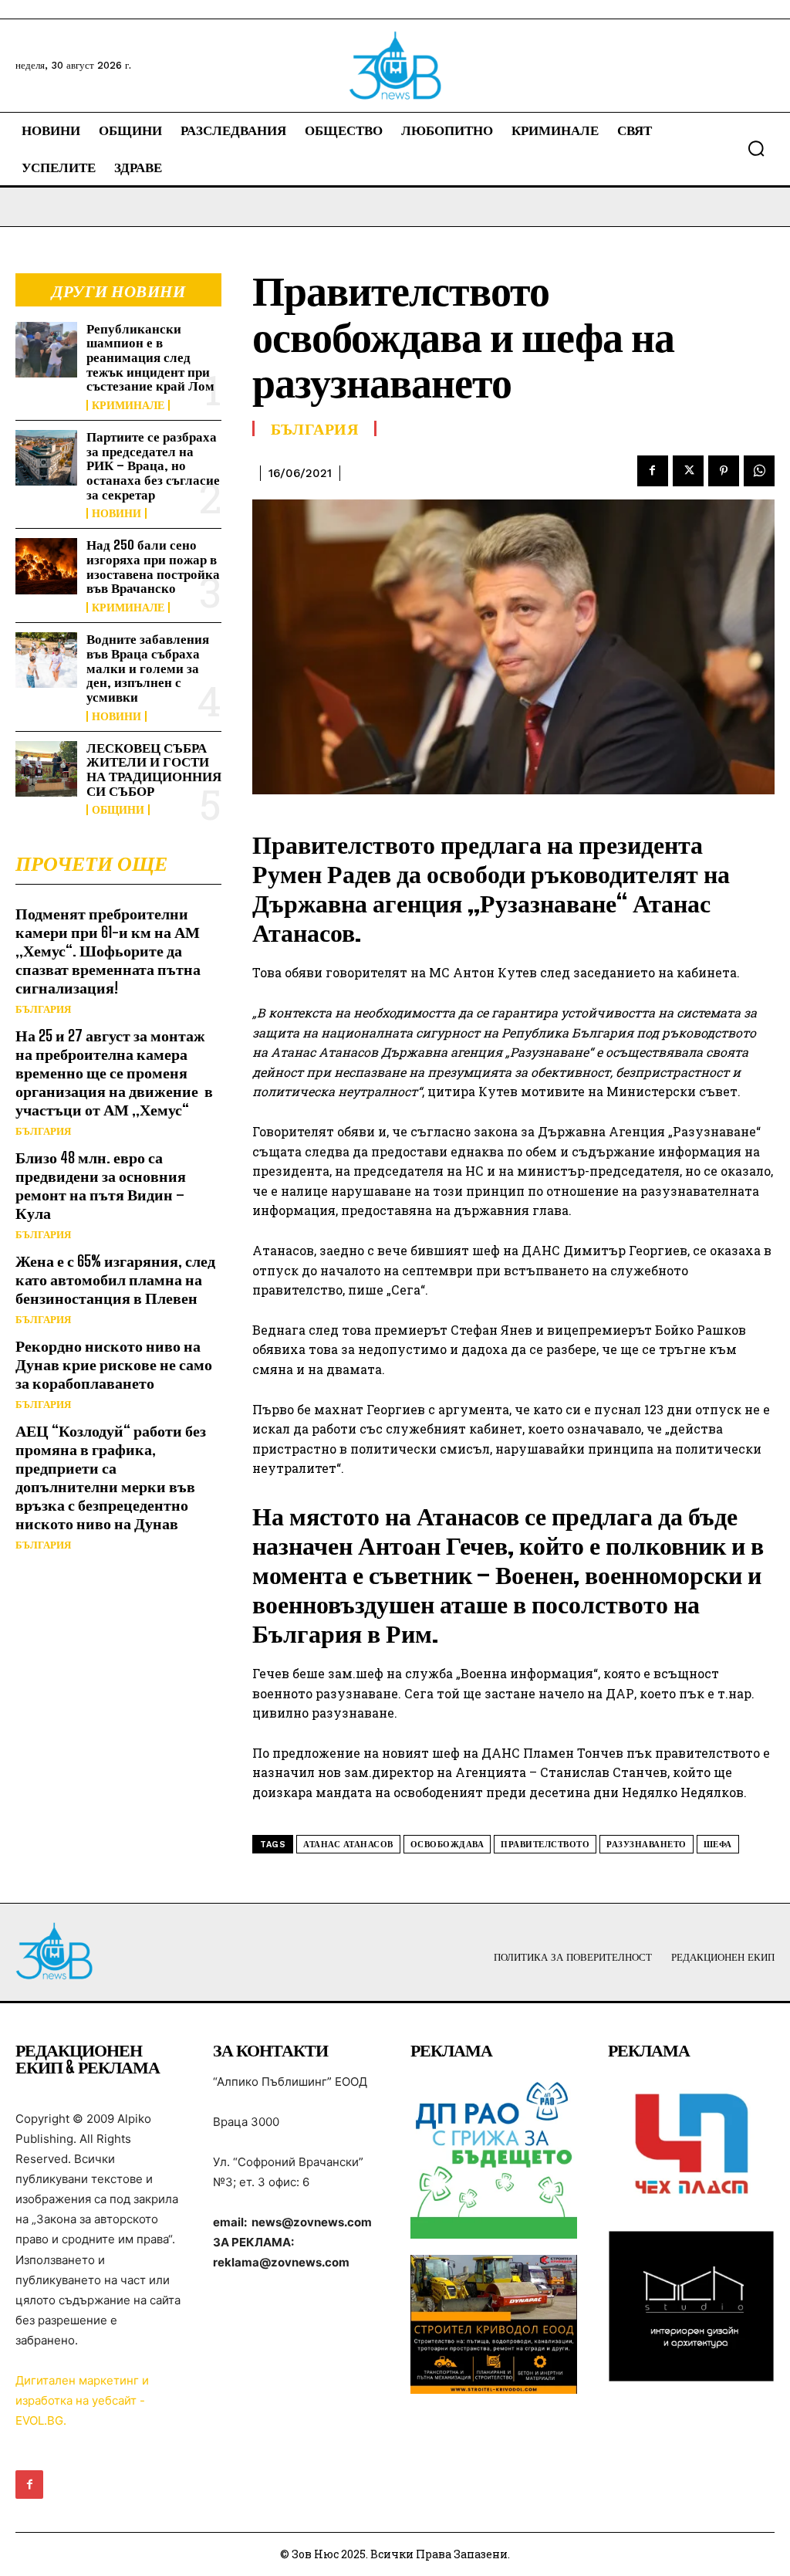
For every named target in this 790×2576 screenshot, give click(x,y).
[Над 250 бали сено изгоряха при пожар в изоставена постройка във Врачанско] (46, 566)
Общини (118, 810)
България (43, 1009)
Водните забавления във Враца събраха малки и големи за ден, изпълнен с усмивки (148, 668)
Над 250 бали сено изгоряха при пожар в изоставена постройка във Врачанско (153, 566)
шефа (718, 1845)
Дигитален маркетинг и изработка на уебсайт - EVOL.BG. (82, 2400)
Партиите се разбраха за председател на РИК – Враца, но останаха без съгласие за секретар (153, 465)
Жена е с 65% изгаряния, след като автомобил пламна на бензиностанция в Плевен (115, 1279)
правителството (545, 1845)
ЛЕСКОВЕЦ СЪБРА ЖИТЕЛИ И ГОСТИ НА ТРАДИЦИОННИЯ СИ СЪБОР (154, 769)
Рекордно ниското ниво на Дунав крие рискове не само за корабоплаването (114, 1364)
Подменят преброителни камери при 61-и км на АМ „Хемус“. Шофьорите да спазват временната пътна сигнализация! (108, 950)
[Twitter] (688, 471)
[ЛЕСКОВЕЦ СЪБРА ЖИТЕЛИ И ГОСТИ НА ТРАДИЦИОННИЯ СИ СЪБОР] (46, 769)
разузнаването (647, 1845)
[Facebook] (653, 471)
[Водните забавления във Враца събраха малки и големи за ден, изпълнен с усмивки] (46, 660)
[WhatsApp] (759, 471)
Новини (116, 513)
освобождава (447, 1845)
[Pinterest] (724, 471)
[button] (756, 148)
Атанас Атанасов (348, 1845)
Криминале (128, 405)
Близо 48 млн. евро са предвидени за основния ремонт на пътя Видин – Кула (101, 1185)
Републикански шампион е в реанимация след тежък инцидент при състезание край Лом (150, 357)
